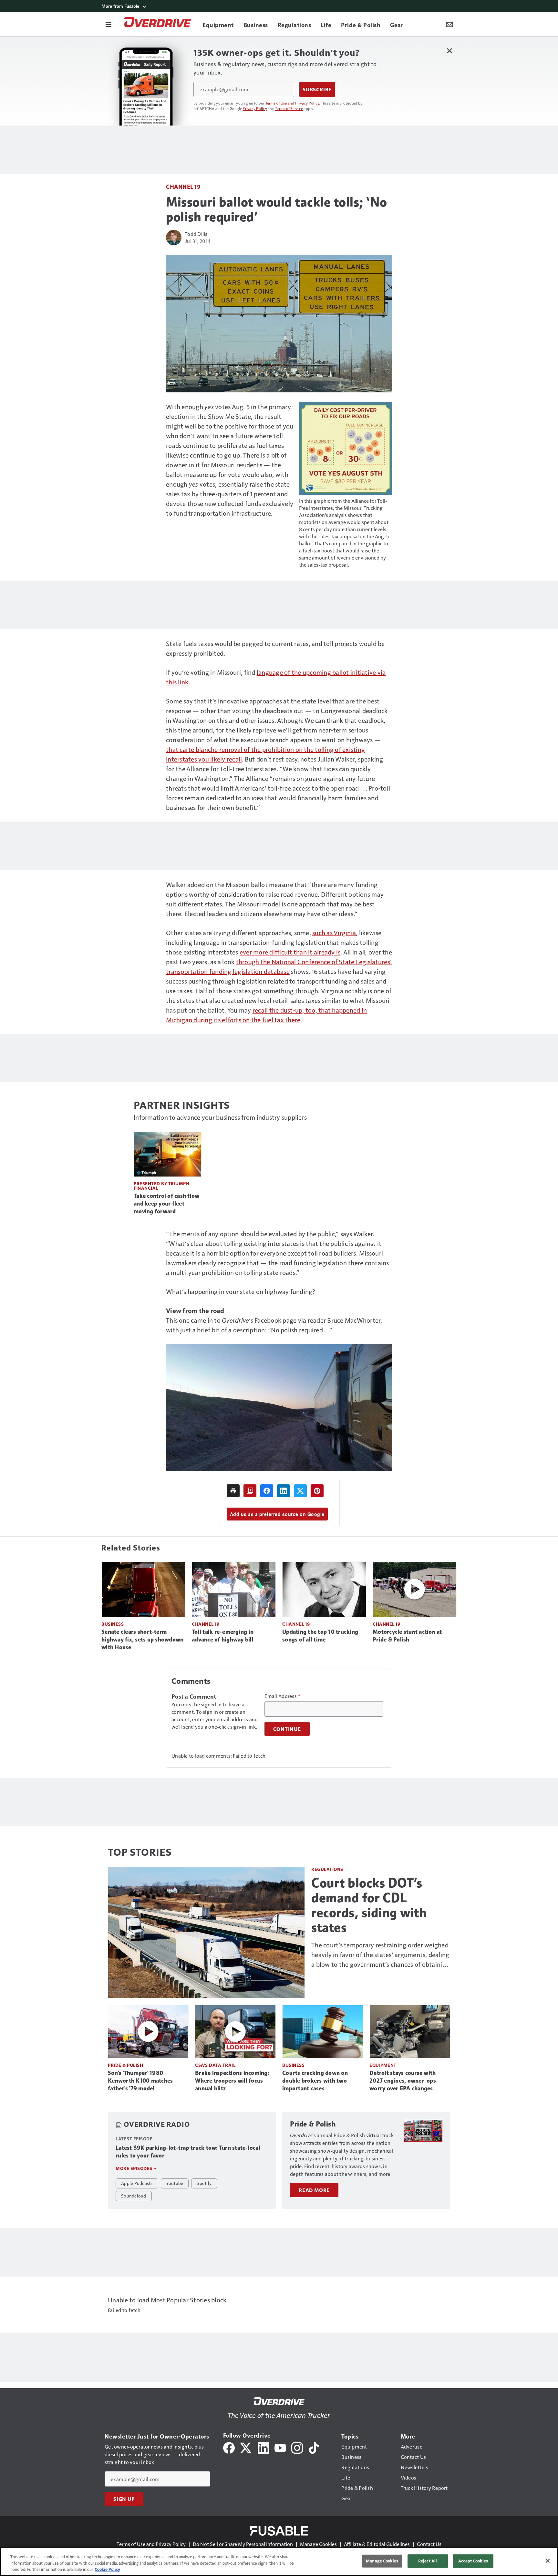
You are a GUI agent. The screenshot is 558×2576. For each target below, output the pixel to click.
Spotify (204, 2183)
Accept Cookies (473, 2561)
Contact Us (429, 2544)
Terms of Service (289, 108)
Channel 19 (183, 186)
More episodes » (136, 2168)
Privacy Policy (255, 108)
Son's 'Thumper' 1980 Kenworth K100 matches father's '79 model (140, 2081)
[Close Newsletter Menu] (449, 51)
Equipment (383, 2065)
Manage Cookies (318, 2544)
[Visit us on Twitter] (246, 2447)
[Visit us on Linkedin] (263, 2447)
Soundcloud (134, 2196)
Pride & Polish (125, 2065)
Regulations (327, 1869)
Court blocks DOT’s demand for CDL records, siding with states (369, 1905)
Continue (287, 1729)
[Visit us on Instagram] (297, 2447)
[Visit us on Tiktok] (314, 2447)
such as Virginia (334, 933)
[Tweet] (300, 1491)
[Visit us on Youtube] (280, 2447)
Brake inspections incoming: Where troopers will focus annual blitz (232, 2081)
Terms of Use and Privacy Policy (292, 103)
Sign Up (124, 2499)
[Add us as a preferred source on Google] (250, 1491)
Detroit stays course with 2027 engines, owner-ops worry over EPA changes (403, 2081)
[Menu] (108, 24)
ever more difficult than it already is (290, 952)
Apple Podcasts (137, 2183)
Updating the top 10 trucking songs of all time (320, 1636)
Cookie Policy (107, 2569)
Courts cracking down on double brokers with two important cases (315, 2081)
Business (113, 1624)
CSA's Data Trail (215, 2065)
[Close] (548, 2561)
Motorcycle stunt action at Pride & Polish (407, 1636)
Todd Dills (196, 234)
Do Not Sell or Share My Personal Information (243, 2544)
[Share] (267, 1491)
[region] (279, 2561)
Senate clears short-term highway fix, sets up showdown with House (142, 1640)
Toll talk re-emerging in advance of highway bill (223, 1636)
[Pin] (317, 1491)
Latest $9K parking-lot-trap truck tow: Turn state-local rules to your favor (188, 2152)
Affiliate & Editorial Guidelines (377, 2544)
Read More (314, 2190)
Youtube (175, 2183)
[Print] (233, 1491)
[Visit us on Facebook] (229, 2447)
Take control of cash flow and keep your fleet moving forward (166, 1204)
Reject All (428, 2561)
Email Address (283, 1696)
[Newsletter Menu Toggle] (449, 24)
